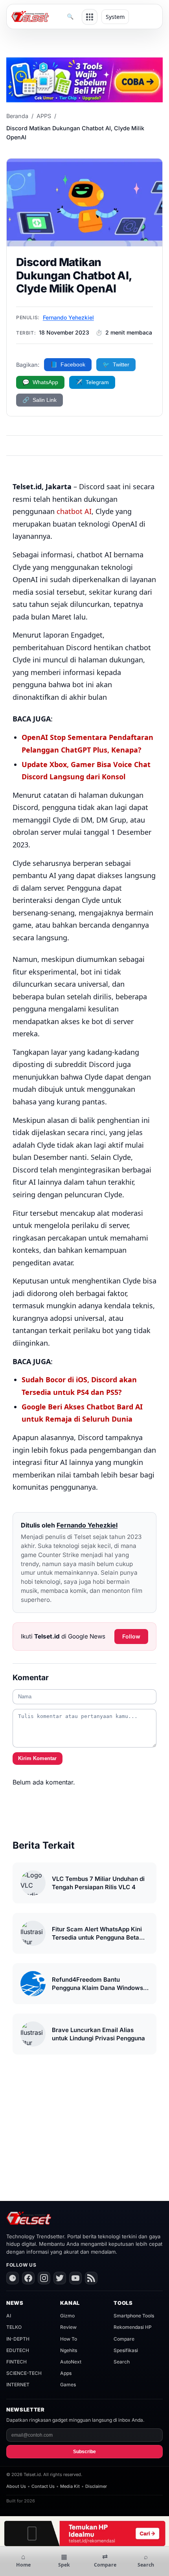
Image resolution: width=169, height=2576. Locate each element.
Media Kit (70, 2486)
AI (9, 2316)
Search (122, 2362)
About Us (16, 2486)
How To (69, 2339)
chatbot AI (74, 511)
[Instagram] (44, 2278)
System (115, 17)
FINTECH (17, 2362)
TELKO (14, 2327)
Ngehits (69, 2350)
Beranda (17, 116)
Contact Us (43, 2486)
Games (68, 2385)
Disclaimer (96, 2486)
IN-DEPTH (18, 2339)
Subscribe (84, 2452)
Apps (66, 2373)
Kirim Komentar (37, 1758)
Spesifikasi (126, 2350)
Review (68, 2327)
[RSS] (91, 2278)
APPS (44, 116)
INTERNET (18, 2385)
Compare (124, 2339)
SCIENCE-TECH (24, 2373)
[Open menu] (90, 17)
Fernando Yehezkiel (68, 317)
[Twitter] (60, 2278)
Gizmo (67, 2316)
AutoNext (71, 2362)
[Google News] (13, 2278)
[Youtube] (75, 2278)
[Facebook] (28, 2278)
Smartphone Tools (134, 2316)
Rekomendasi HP (133, 2327)
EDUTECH (18, 2350)
